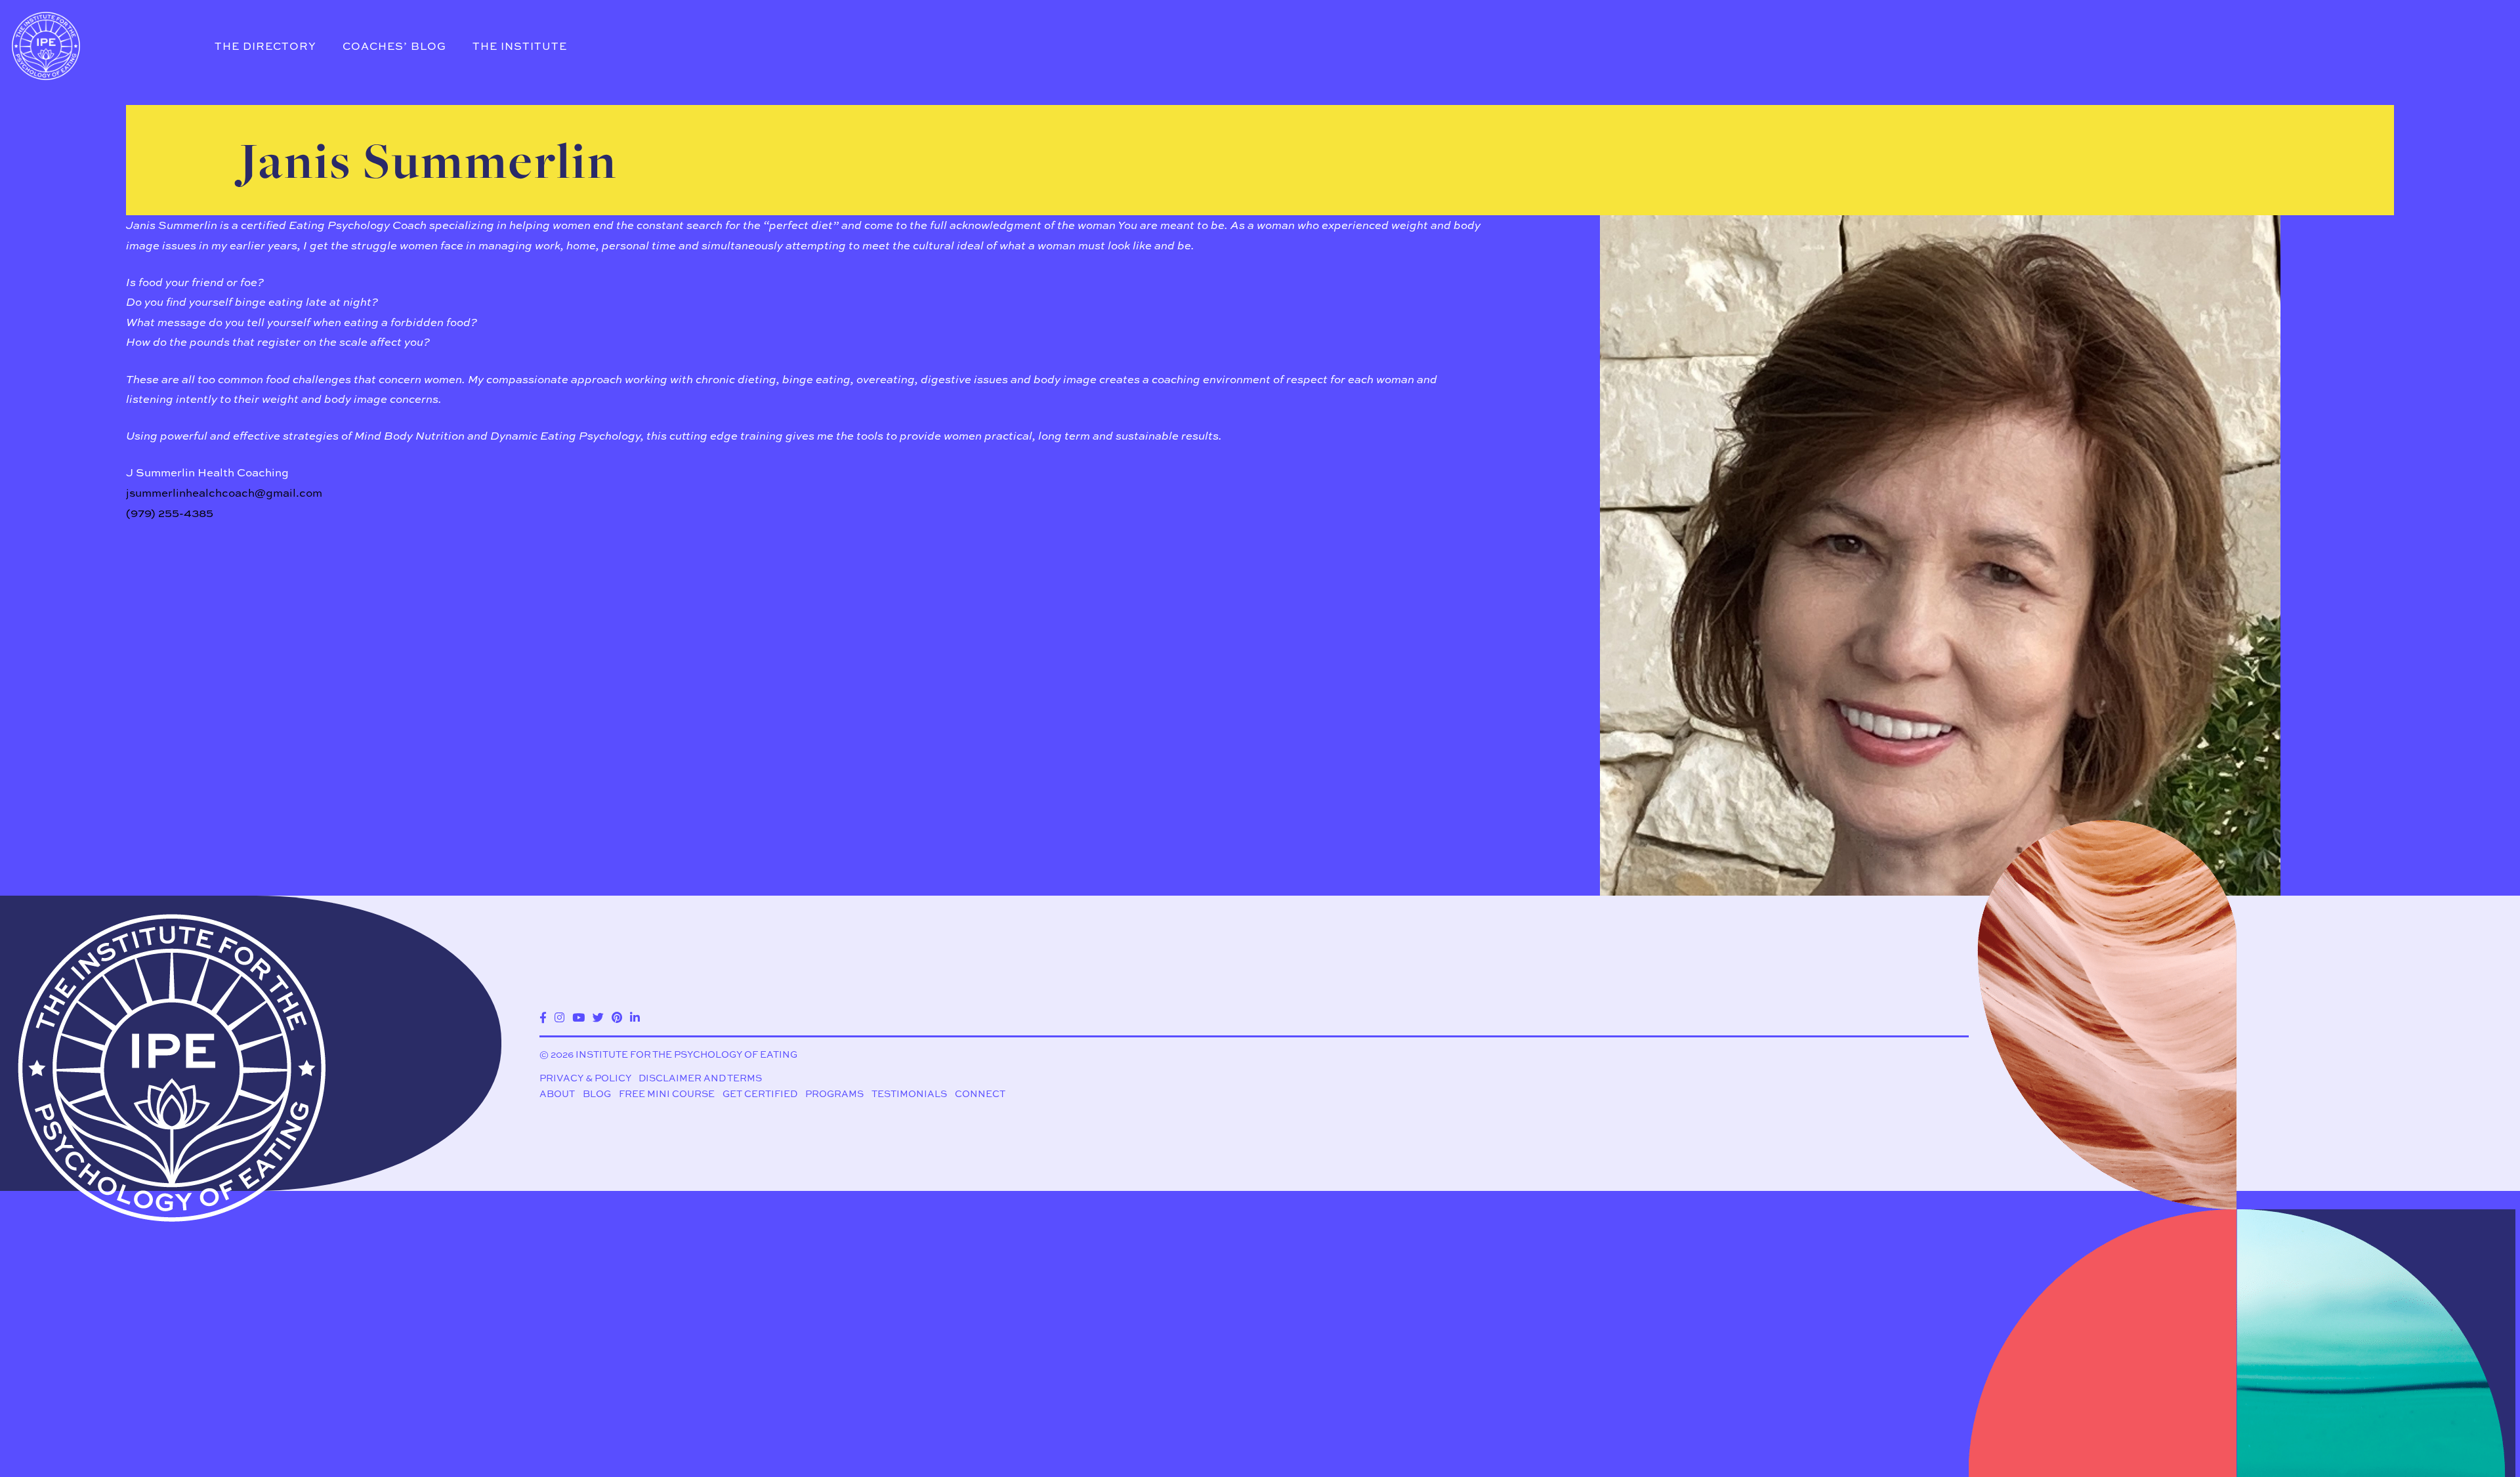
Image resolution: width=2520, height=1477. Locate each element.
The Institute (520, 46)
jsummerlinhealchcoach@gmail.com (224, 492)
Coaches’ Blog (394, 46)
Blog (597, 1093)
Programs (834, 1093)
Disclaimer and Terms (700, 1078)
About (557, 1093)
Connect (980, 1093)
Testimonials (909, 1093)
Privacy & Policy (585, 1078)
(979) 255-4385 (170, 513)
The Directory (265, 46)
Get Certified (760, 1093)
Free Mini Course (667, 1093)
